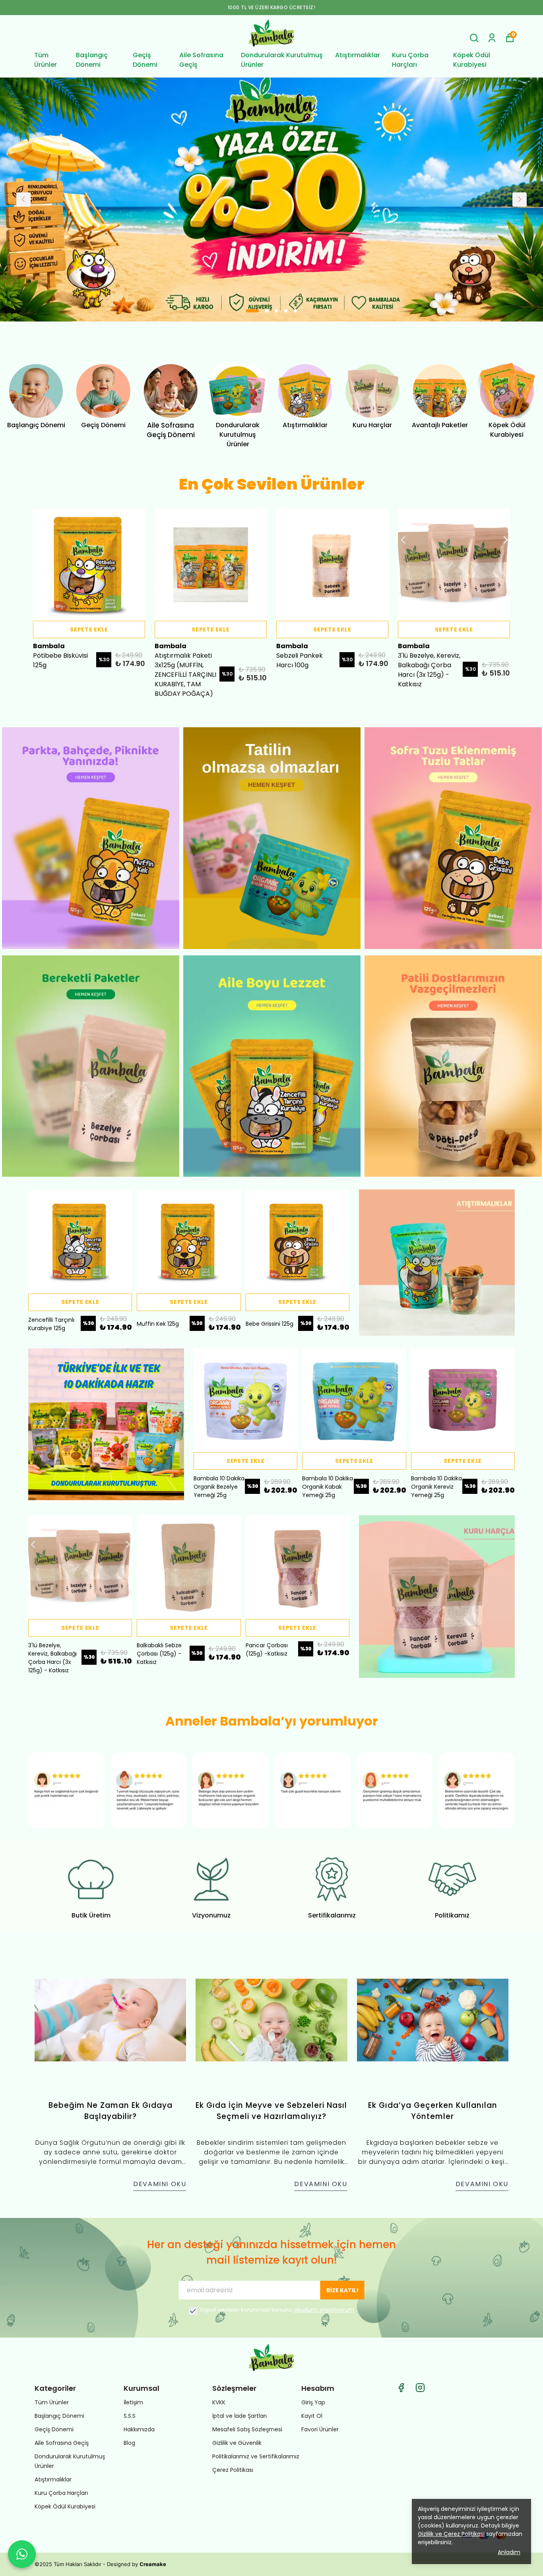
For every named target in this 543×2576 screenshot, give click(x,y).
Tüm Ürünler (46, 60)
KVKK (219, 2402)
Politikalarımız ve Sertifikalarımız (256, 2456)
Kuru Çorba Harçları (410, 60)
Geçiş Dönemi (145, 60)
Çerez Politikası (233, 2470)
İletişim (133, 2402)
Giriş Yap (313, 2402)
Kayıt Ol (312, 2416)
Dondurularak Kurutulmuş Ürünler (282, 60)
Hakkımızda (139, 2429)
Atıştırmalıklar (358, 55)
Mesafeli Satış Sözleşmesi (247, 2429)
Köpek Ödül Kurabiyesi (472, 60)
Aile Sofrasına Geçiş (201, 60)
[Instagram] (420, 2388)
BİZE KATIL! (342, 2290)
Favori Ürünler (320, 2429)
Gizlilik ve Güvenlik (237, 2443)
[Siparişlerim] (492, 38)
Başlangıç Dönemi (92, 60)
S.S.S (130, 2416)
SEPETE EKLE (89, 629)
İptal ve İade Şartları (240, 2416)
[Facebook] (401, 2388)
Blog (129, 2443)
